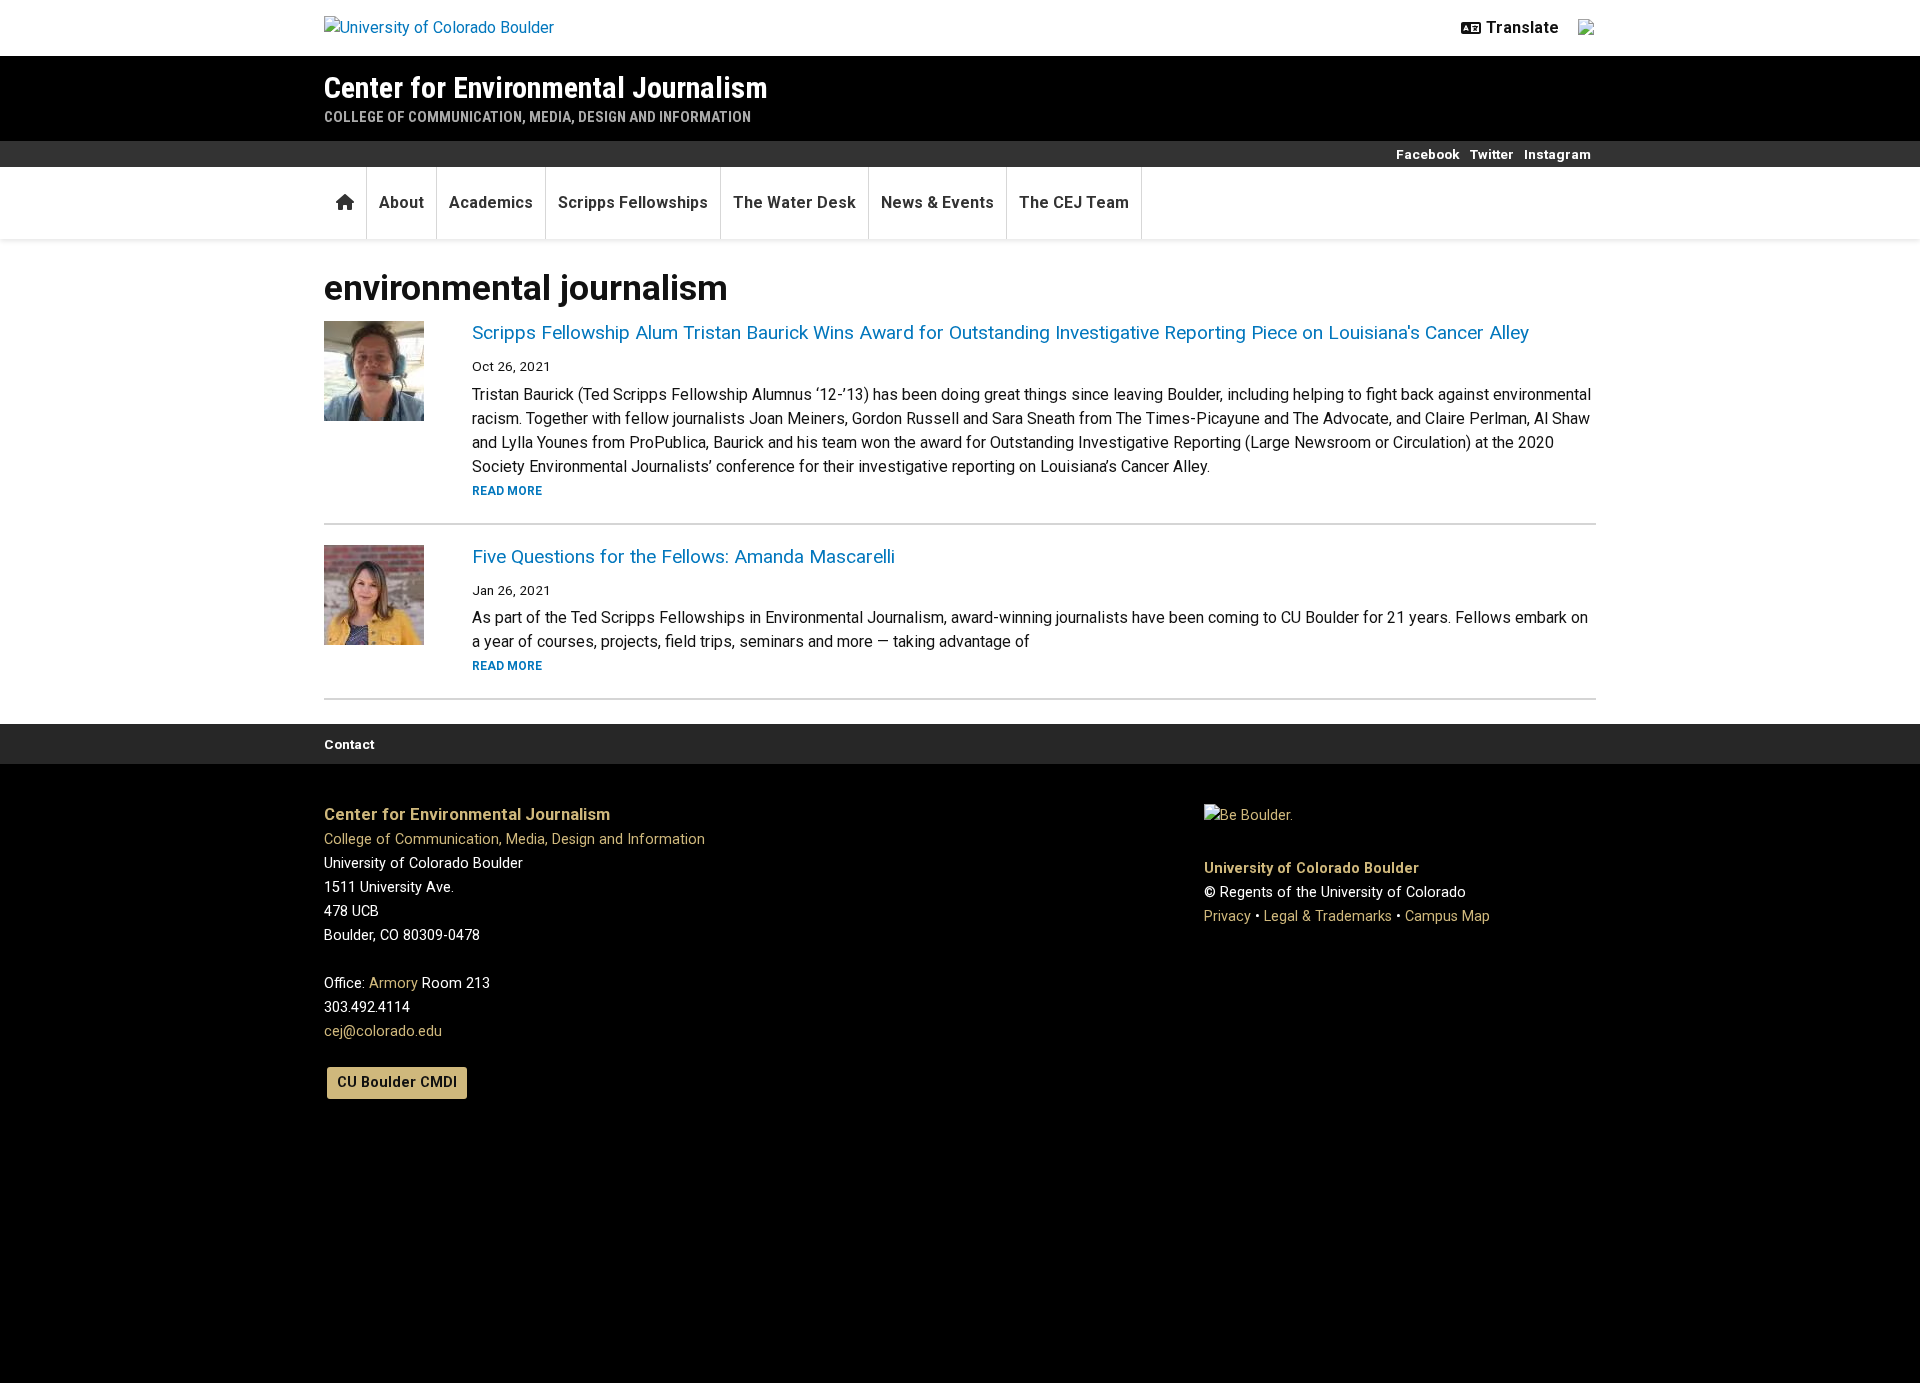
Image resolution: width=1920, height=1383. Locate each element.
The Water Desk (794, 202)
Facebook (1428, 154)
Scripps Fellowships (633, 202)
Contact (349, 744)
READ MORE (507, 491)
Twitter (1492, 154)
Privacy (1227, 916)
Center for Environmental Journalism (546, 87)
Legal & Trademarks (1328, 916)
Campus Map (1447, 916)
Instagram (1557, 154)
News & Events (937, 202)
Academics (491, 202)
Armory (393, 983)
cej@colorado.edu (383, 1031)
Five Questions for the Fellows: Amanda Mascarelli (683, 556)
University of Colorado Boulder (1311, 868)
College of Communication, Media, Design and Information (537, 117)
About (401, 202)
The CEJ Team (1074, 202)
